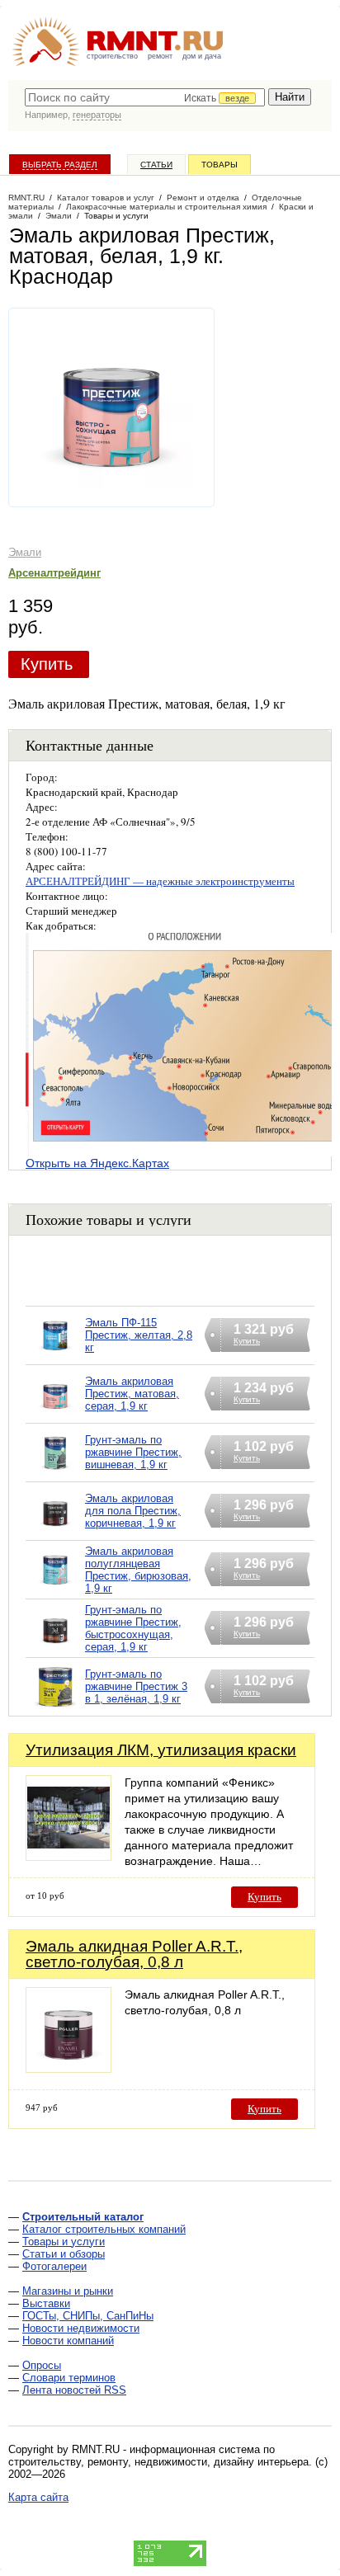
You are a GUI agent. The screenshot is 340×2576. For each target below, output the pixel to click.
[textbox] (145, 97)
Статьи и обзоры (64, 2254)
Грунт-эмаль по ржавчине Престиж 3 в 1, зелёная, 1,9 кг (136, 1686)
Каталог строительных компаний (104, 2229)
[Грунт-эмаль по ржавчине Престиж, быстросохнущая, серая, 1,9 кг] (55, 1649)
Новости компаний (68, 2341)
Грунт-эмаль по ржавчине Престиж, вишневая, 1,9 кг (133, 1452)
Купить (47, 664)
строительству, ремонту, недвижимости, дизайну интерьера (158, 2462)
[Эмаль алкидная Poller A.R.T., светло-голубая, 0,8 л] (68, 2068)
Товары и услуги (64, 2242)
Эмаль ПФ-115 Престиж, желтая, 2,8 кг (139, 1335)
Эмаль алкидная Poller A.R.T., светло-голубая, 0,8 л (134, 1954)
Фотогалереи (54, 2266)
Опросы (42, 2365)
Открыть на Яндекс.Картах (97, 1163)
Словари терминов (69, 2378)
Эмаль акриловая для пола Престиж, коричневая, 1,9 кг (133, 1511)
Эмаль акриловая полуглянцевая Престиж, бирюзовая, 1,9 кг (138, 1570)
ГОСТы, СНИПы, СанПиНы (88, 2316)
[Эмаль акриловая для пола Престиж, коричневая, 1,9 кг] (55, 1532)
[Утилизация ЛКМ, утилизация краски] (68, 1856)
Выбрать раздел (60, 165)
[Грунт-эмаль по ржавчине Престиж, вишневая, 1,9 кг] (55, 1474)
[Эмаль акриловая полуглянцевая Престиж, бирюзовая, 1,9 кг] (55, 1591)
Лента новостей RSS (74, 2390)
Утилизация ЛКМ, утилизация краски (161, 1750)
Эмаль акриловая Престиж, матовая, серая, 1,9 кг (132, 1394)
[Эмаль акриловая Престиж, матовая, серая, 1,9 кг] (55, 1415)
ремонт (160, 56)
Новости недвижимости (81, 2328)
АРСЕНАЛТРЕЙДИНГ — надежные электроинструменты (160, 881)
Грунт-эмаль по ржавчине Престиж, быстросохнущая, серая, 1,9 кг (133, 1628)
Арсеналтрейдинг (54, 573)
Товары (220, 165)
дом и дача (202, 56)
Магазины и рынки (68, 2291)
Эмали (25, 552)
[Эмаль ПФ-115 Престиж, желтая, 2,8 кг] (55, 1356)
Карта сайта (38, 2497)
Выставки (46, 2303)
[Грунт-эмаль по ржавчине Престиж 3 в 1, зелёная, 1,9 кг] (55, 1708)
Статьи (156, 165)
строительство (112, 56)
